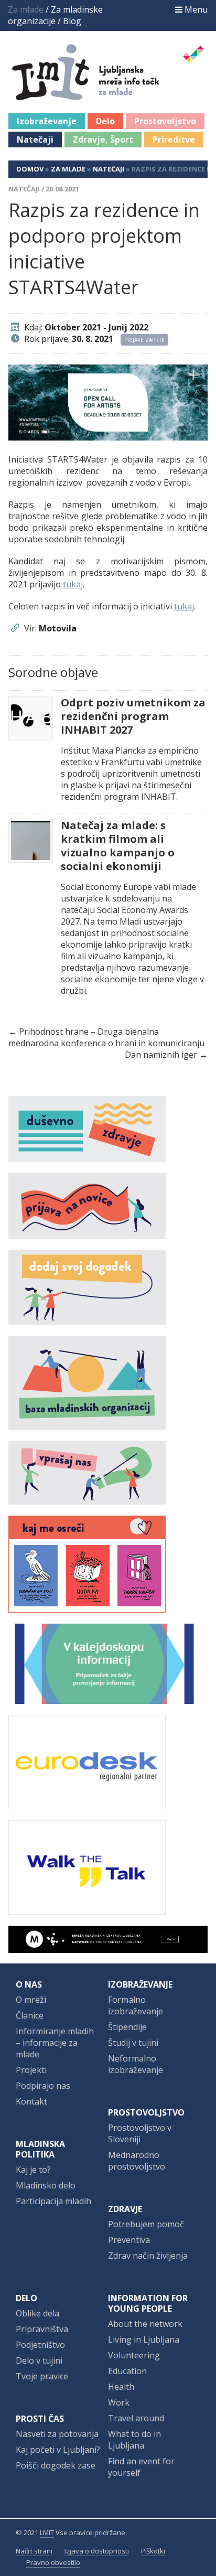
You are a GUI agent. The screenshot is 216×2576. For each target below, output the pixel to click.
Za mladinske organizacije (55, 15)
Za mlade (68, 169)
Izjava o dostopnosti (97, 2551)
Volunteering (134, 2355)
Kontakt (31, 2101)
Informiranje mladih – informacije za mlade (55, 2043)
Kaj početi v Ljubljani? (58, 2450)
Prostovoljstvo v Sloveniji (140, 2133)
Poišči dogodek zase (56, 2465)
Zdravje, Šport (103, 139)
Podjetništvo (40, 2345)
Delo (105, 121)
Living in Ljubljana (144, 2339)
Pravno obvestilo (53, 2562)
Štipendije (127, 2027)
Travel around (136, 2418)
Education (127, 2371)
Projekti (31, 2070)
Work (119, 2402)
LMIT (47, 2532)
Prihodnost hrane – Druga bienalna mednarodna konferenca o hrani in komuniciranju (106, 1037)
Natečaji (35, 139)
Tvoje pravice (42, 2376)
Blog (72, 21)
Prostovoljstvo (165, 121)
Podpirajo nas (43, 2086)
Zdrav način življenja (148, 2256)
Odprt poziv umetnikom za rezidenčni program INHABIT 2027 (133, 716)
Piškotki (153, 2551)
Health (121, 2387)
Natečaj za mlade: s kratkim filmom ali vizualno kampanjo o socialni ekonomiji (118, 846)
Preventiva (129, 2240)
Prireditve (174, 139)
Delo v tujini (39, 2360)
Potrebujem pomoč (146, 2224)
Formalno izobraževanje (136, 2005)
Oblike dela (37, 2313)
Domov (30, 169)
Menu (195, 9)
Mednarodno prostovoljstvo (137, 2161)
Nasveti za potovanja (57, 2434)
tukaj (73, 584)
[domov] (114, 94)
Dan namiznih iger (161, 1055)
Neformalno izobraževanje (136, 2064)
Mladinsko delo (46, 2185)
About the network (145, 2324)
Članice (30, 2015)
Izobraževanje (47, 121)
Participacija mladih (53, 2201)
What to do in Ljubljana (134, 2440)
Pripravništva (42, 2329)
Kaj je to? (33, 2170)
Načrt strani (34, 2551)
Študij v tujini (133, 2043)
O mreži (31, 2000)
